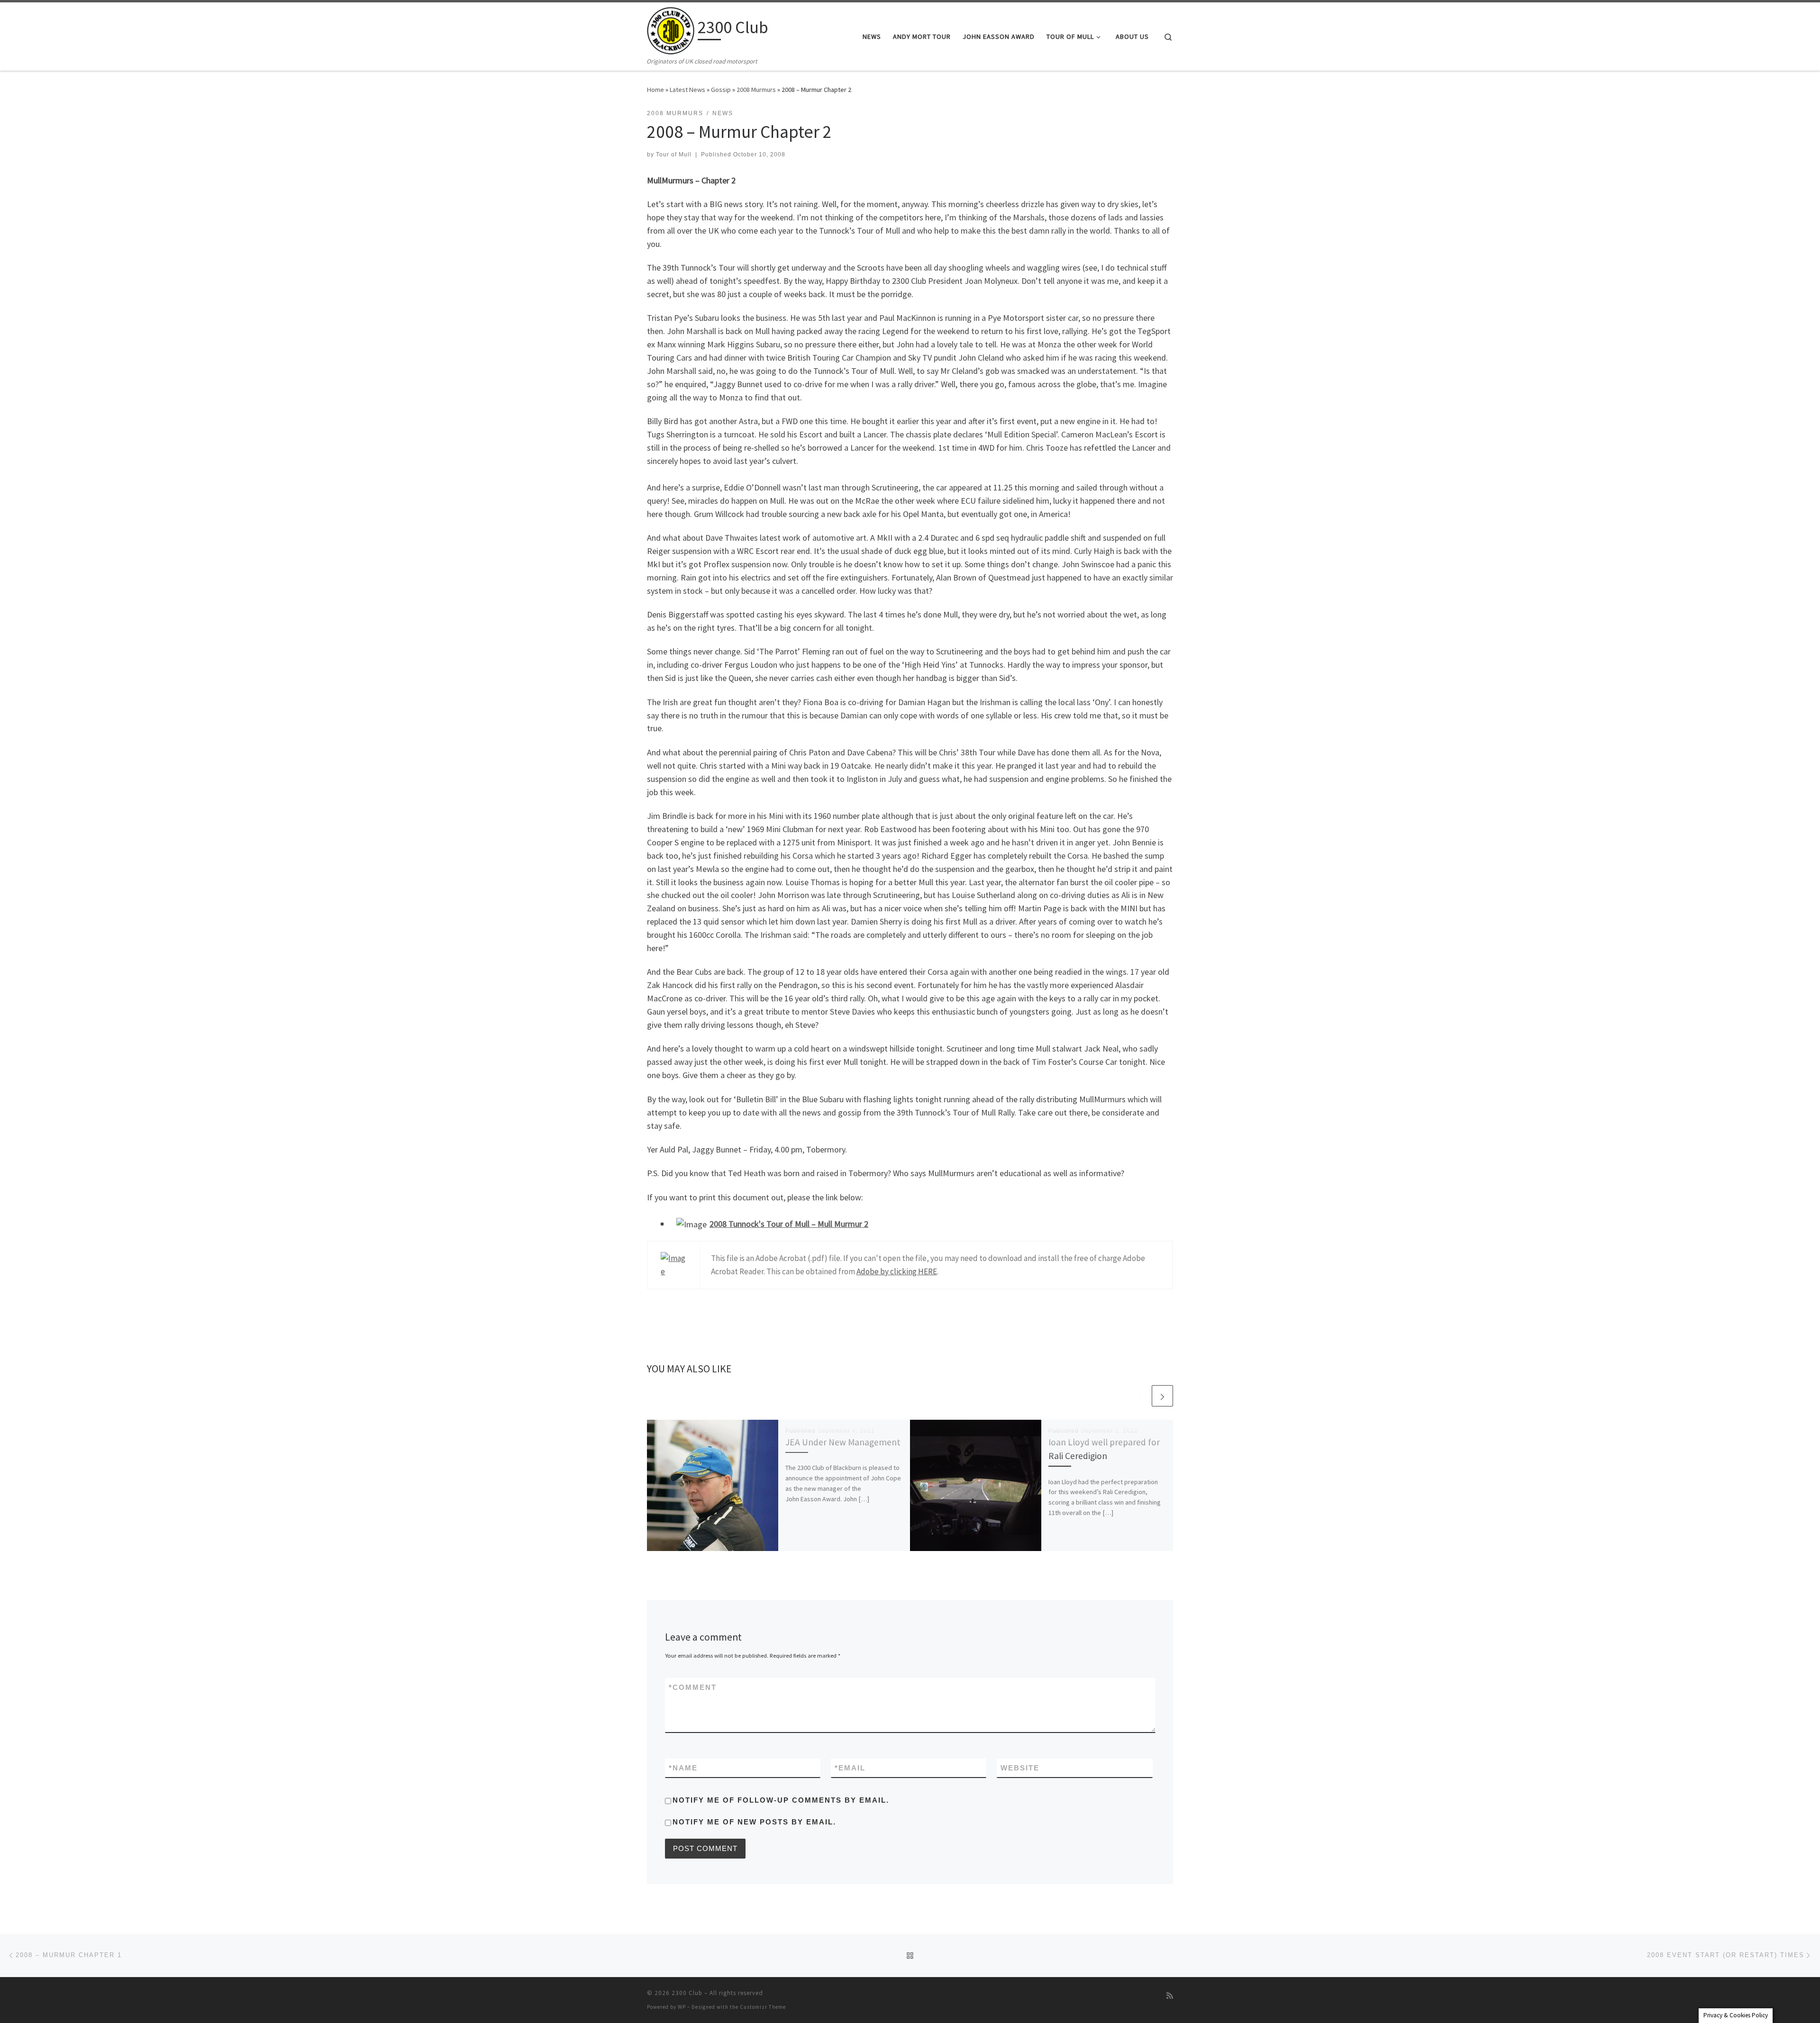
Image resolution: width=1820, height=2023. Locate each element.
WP (682, 2007)
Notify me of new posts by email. (754, 1822)
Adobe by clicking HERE (897, 1271)
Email (850, 1768)
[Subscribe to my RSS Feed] (1170, 1996)
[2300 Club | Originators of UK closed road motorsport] (671, 29)
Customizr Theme (763, 2007)
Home (655, 90)
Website (1020, 1768)
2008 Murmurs (756, 90)
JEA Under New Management (843, 1442)
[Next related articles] (1162, 1396)
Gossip (721, 90)
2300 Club (687, 1993)
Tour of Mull (674, 154)
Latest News (687, 90)
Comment (693, 1687)
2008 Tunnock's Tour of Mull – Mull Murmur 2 (789, 1224)
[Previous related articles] (1140, 1396)
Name (683, 1768)
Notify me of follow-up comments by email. (781, 1800)
